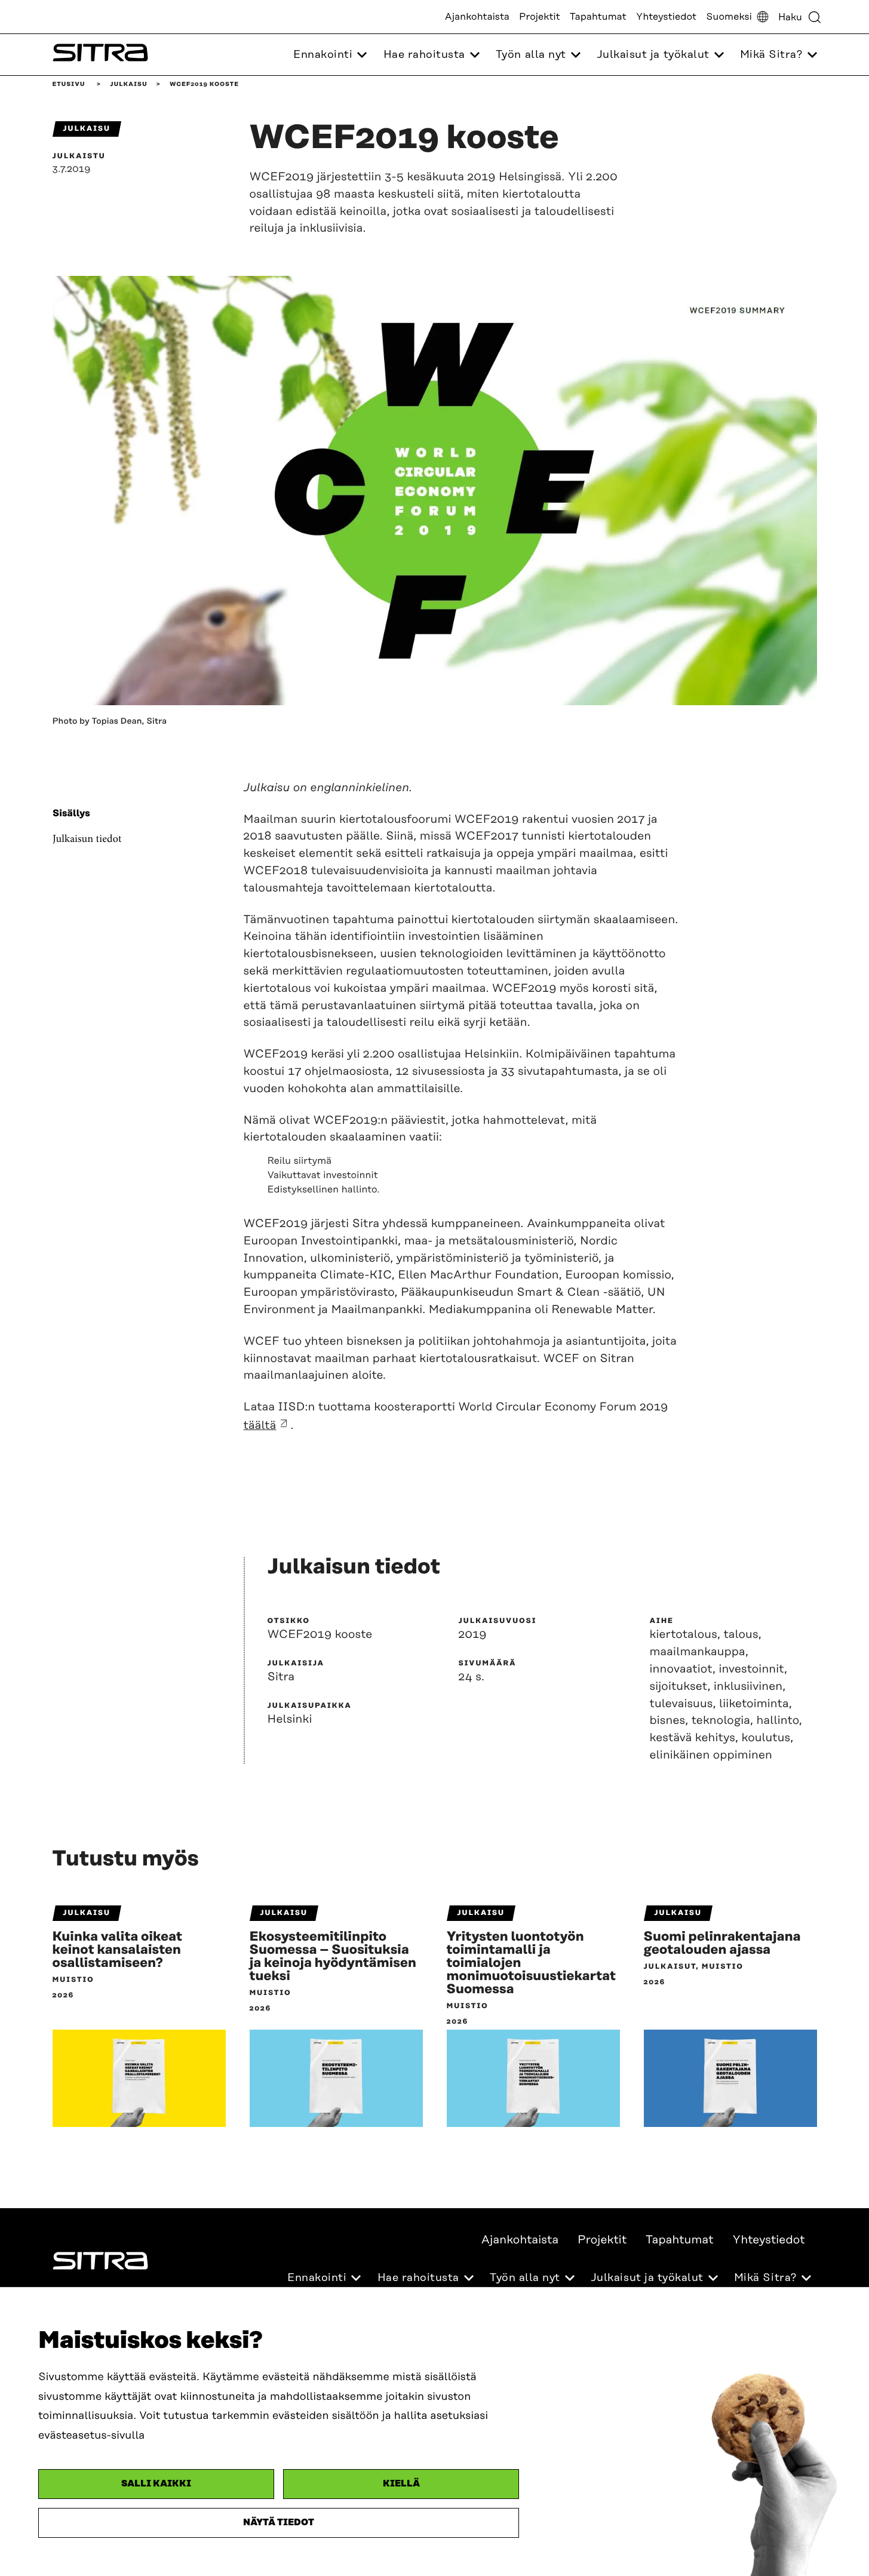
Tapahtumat (598, 17)
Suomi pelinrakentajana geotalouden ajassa (722, 1944)
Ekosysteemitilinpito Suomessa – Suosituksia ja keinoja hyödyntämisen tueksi (333, 1957)
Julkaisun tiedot (87, 839)
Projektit (540, 17)
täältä (260, 1426)
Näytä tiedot (279, 2523)
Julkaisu (128, 84)
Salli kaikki (156, 2484)
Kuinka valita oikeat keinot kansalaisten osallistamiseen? (117, 1950)
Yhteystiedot (666, 17)
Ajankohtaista (477, 17)
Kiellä (401, 2484)
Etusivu (69, 84)
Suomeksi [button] (729, 17)
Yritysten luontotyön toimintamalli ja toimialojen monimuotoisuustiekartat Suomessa (532, 1963)
